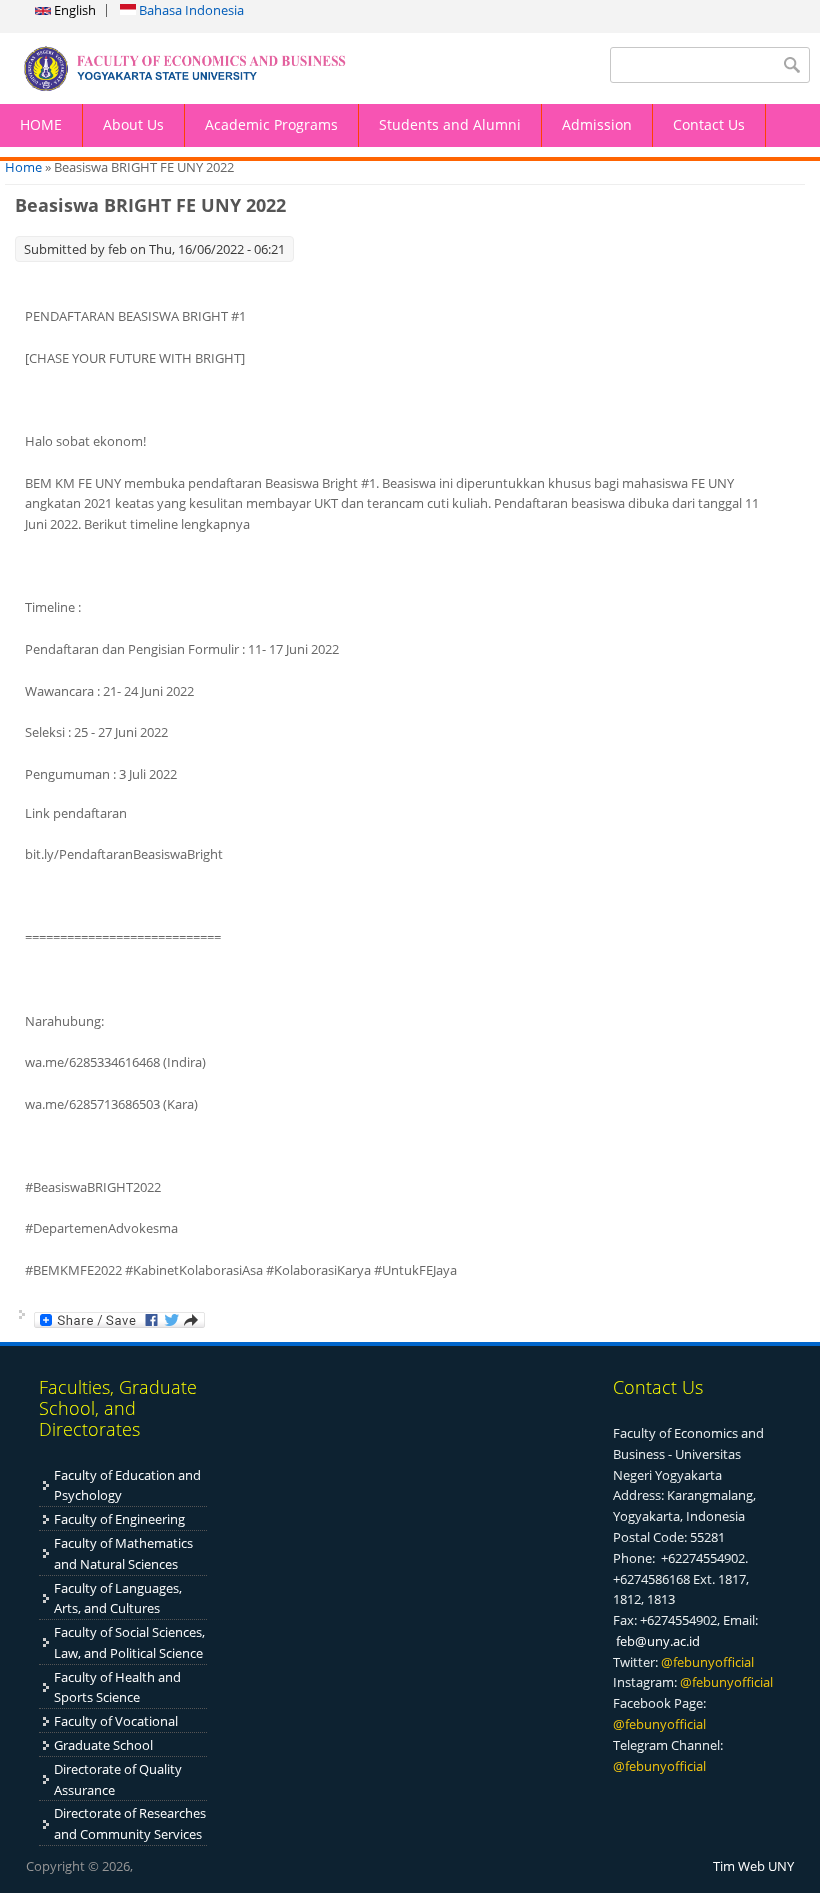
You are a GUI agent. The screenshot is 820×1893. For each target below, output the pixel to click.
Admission (597, 124)
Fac (64, 1543)
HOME (41, 124)
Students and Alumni (450, 124)
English (73, 10)
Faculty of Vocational (116, 1721)
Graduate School (103, 1745)
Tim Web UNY (753, 1866)
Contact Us (709, 124)
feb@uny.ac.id (658, 1641)
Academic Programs (271, 124)
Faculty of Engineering (119, 1519)
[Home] (205, 68)
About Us (133, 124)
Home (23, 167)
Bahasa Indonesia (190, 10)
